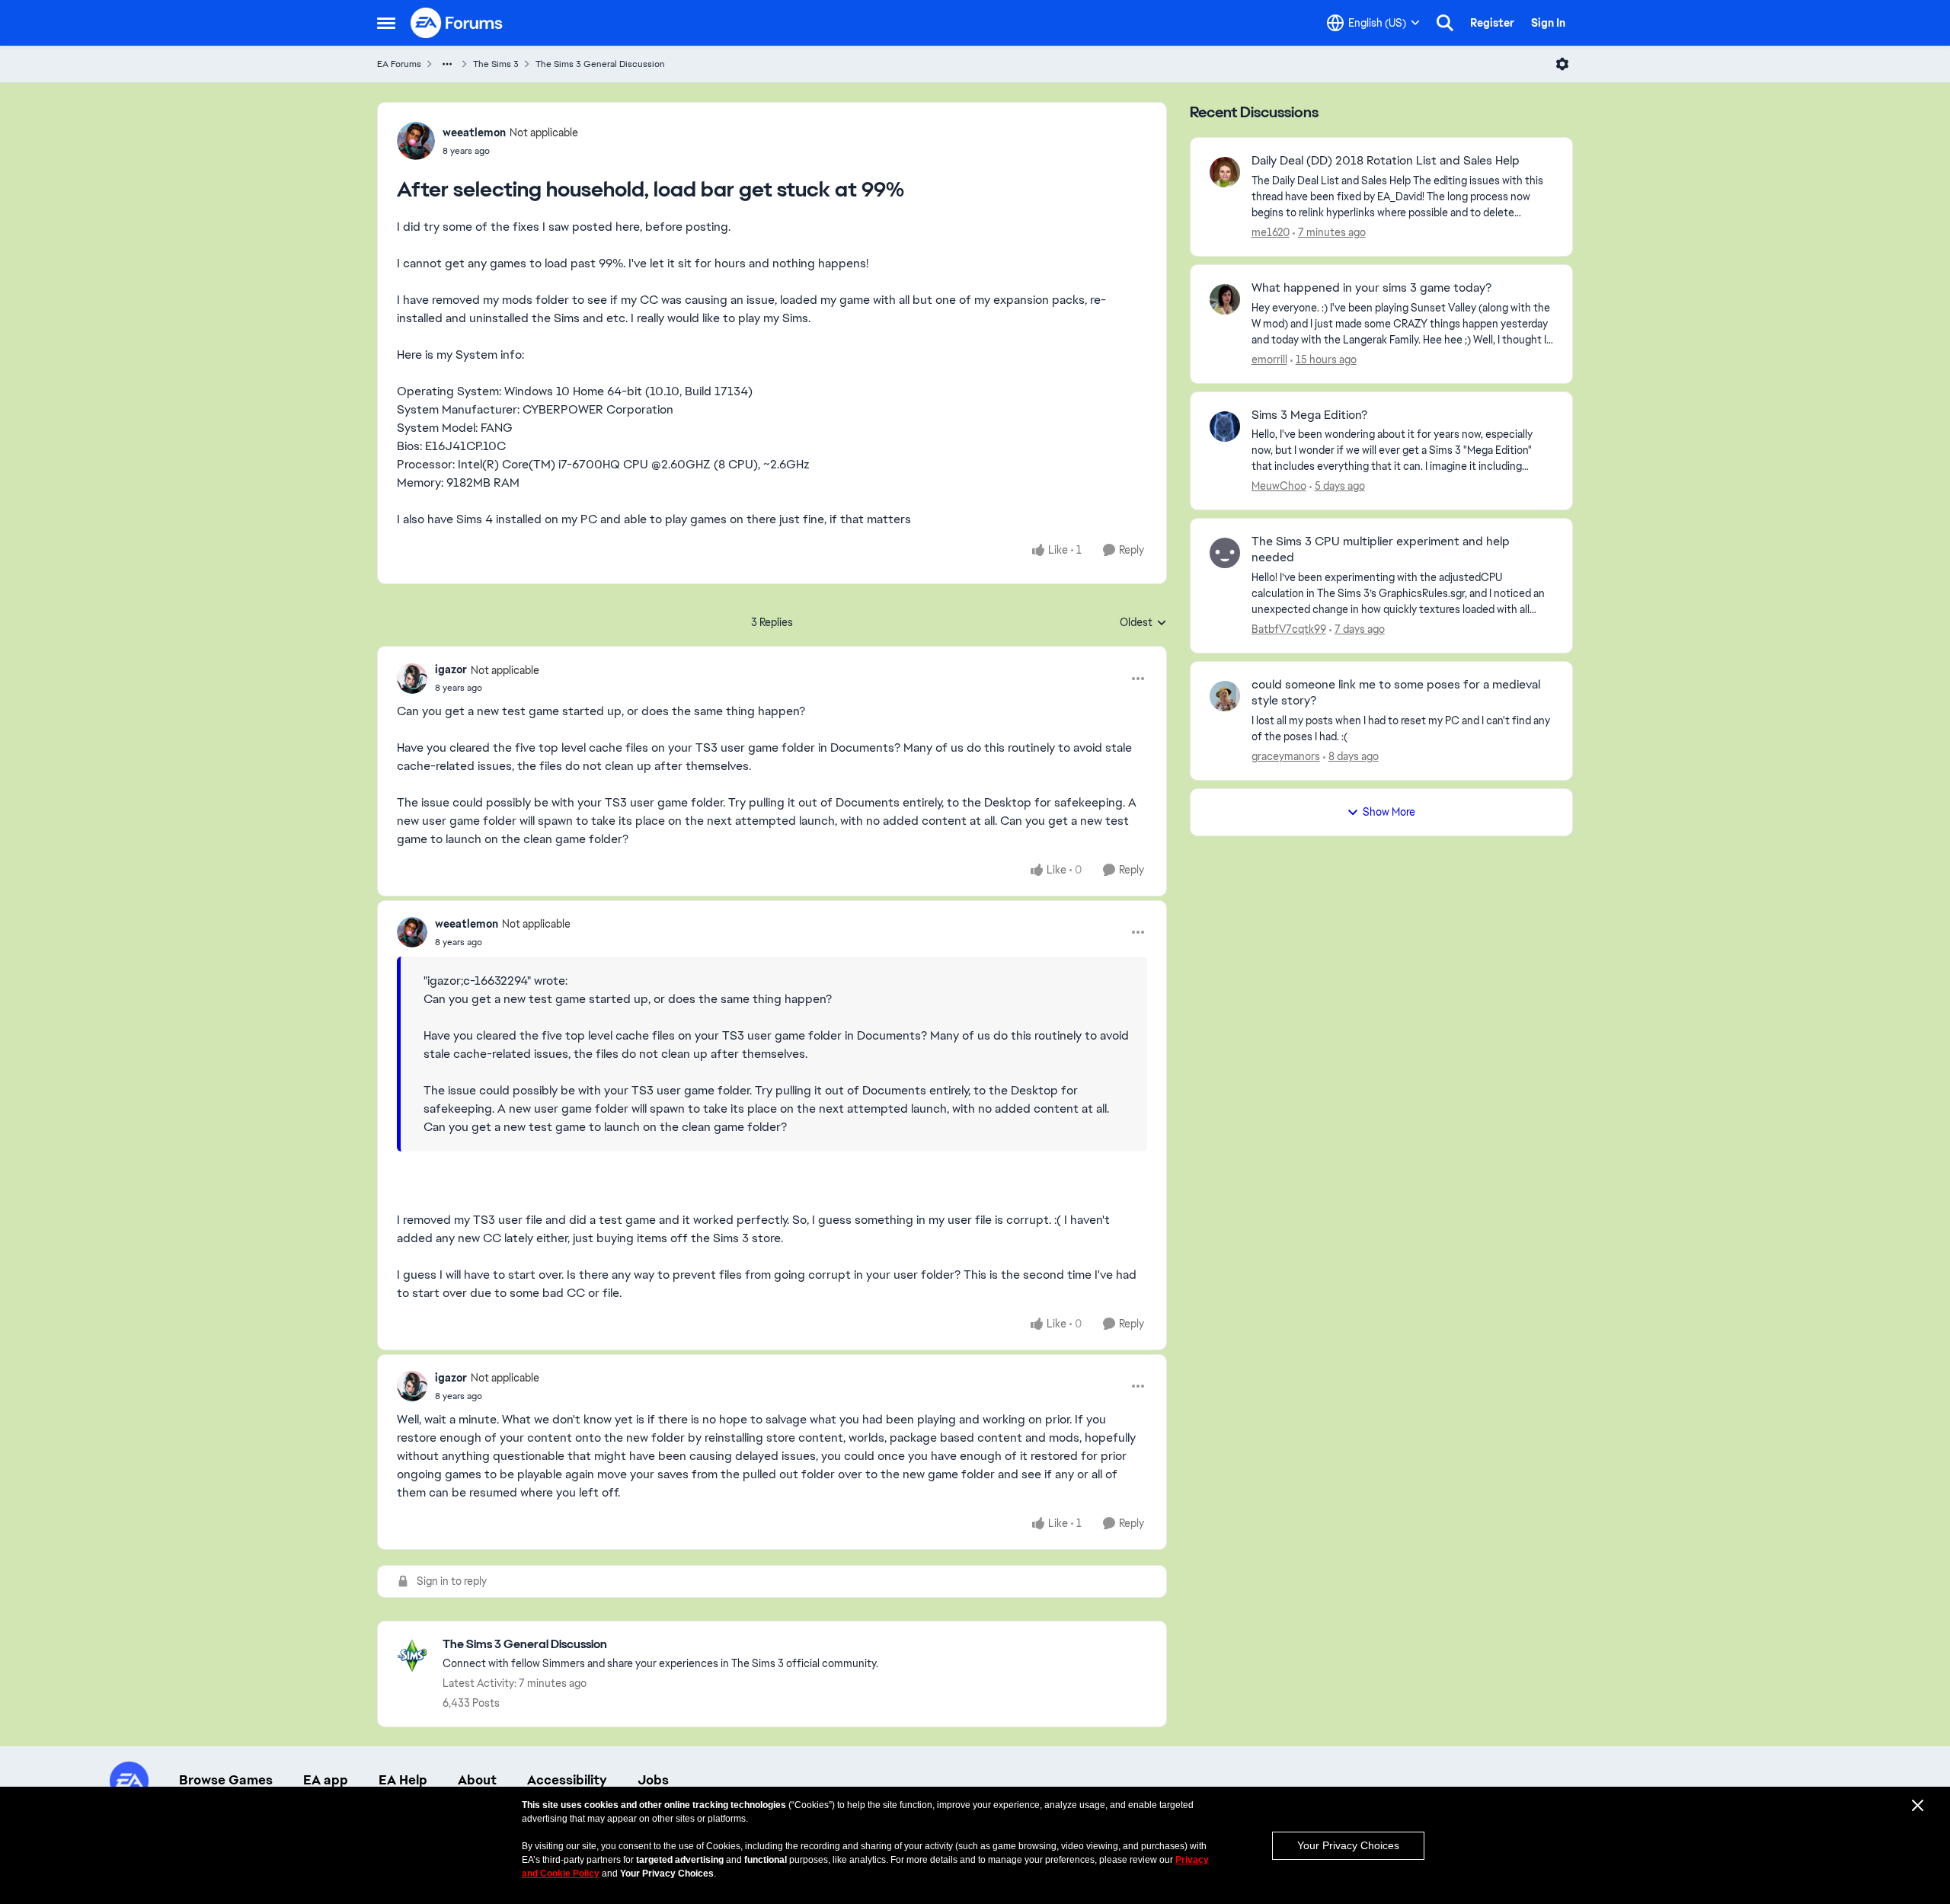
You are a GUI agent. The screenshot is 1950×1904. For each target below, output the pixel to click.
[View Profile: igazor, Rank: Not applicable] (412, 679)
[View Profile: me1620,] (1225, 172)
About (477, 1780)
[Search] (1445, 23)
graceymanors (1286, 756)
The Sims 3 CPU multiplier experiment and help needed (1381, 549)
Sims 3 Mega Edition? (1309, 415)
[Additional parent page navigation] (447, 64)
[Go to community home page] (457, 23)
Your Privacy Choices (1348, 1845)
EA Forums (399, 64)
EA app (326, 1780)
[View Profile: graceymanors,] (1225, 696)
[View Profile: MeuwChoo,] (1225, 426)
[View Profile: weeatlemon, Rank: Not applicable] (416, 141)
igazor (451, 669)
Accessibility (567, 1780)
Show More (1389, 812)
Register (1492, 23)
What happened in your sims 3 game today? (1371, 288)
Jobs (653, 1780)
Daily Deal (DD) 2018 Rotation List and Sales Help (1386, 161)
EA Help (403, 1780)
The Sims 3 (496, 64)
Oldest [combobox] (1143, 623)
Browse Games (226, 1780)
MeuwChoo (1279, 486)
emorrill (1269, 359)
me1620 (1271, 232)
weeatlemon (474, 133)
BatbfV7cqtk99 (1289, 629)
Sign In (1548, 23)
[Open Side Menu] (386, 23)
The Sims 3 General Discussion (600, 64)
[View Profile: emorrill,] (1225, 299)
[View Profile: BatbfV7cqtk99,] (1225, 553)
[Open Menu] (1562, 64)
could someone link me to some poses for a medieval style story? (1396, 693)
